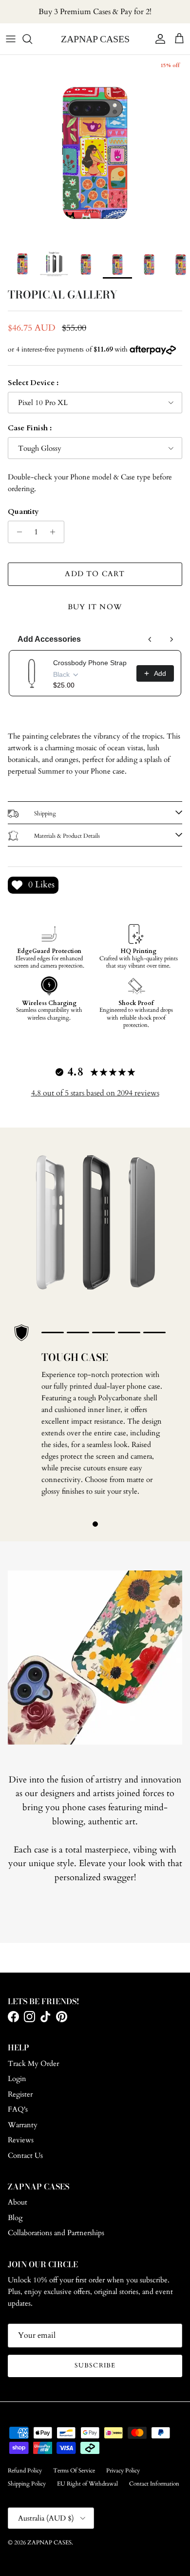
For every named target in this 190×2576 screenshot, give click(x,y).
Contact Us (25, 2155)
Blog (15, 2218)
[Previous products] (150, 639)
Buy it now (95, 607)
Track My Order (33, 2064)
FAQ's (18, 2109)
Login (17, 2079)
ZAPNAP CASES (49, 2542)
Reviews (21, 2140)
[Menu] (11, 39)
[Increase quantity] (55, 532)
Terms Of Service (74, 2470)
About (18, 2202)
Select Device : (33, 383)
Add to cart (95, 574)
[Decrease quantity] (17, 532)
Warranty (23, 2125)
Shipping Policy (27, 2484)
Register (20, 2094)
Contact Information (154, 2484)
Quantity (23, 512)
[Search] (32, 39)
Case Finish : (30, 428)
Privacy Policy (123, 2470)
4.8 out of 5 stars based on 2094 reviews (95, 1093)
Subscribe (95, 2365)
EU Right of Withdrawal (87, 2484)
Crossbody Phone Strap (90, 663)
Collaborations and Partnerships (56, 2233)
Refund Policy (25, 2470)
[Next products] (171, 639)
